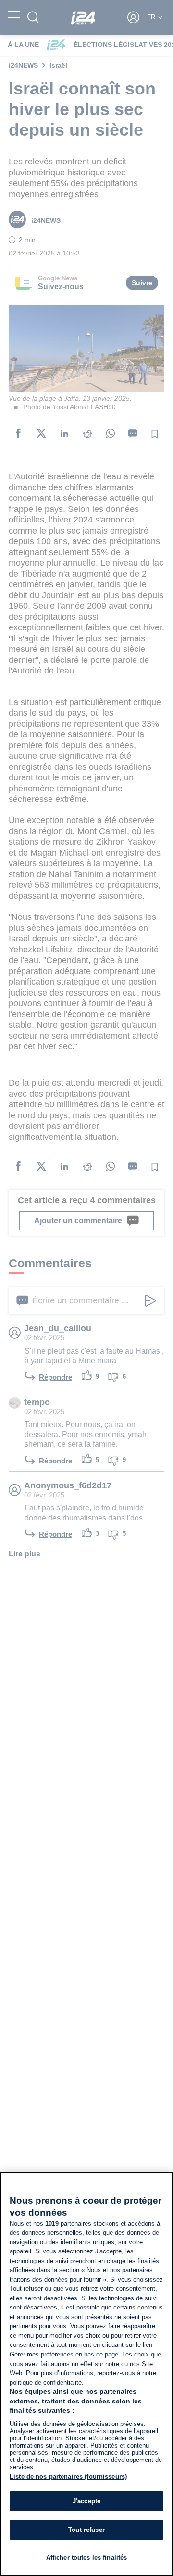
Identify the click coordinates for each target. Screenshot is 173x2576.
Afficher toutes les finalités (87, 2558)
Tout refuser (86, 2530)
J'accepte (86, 2501)
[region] (86, 2374)
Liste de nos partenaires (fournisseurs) (68, 2477)
